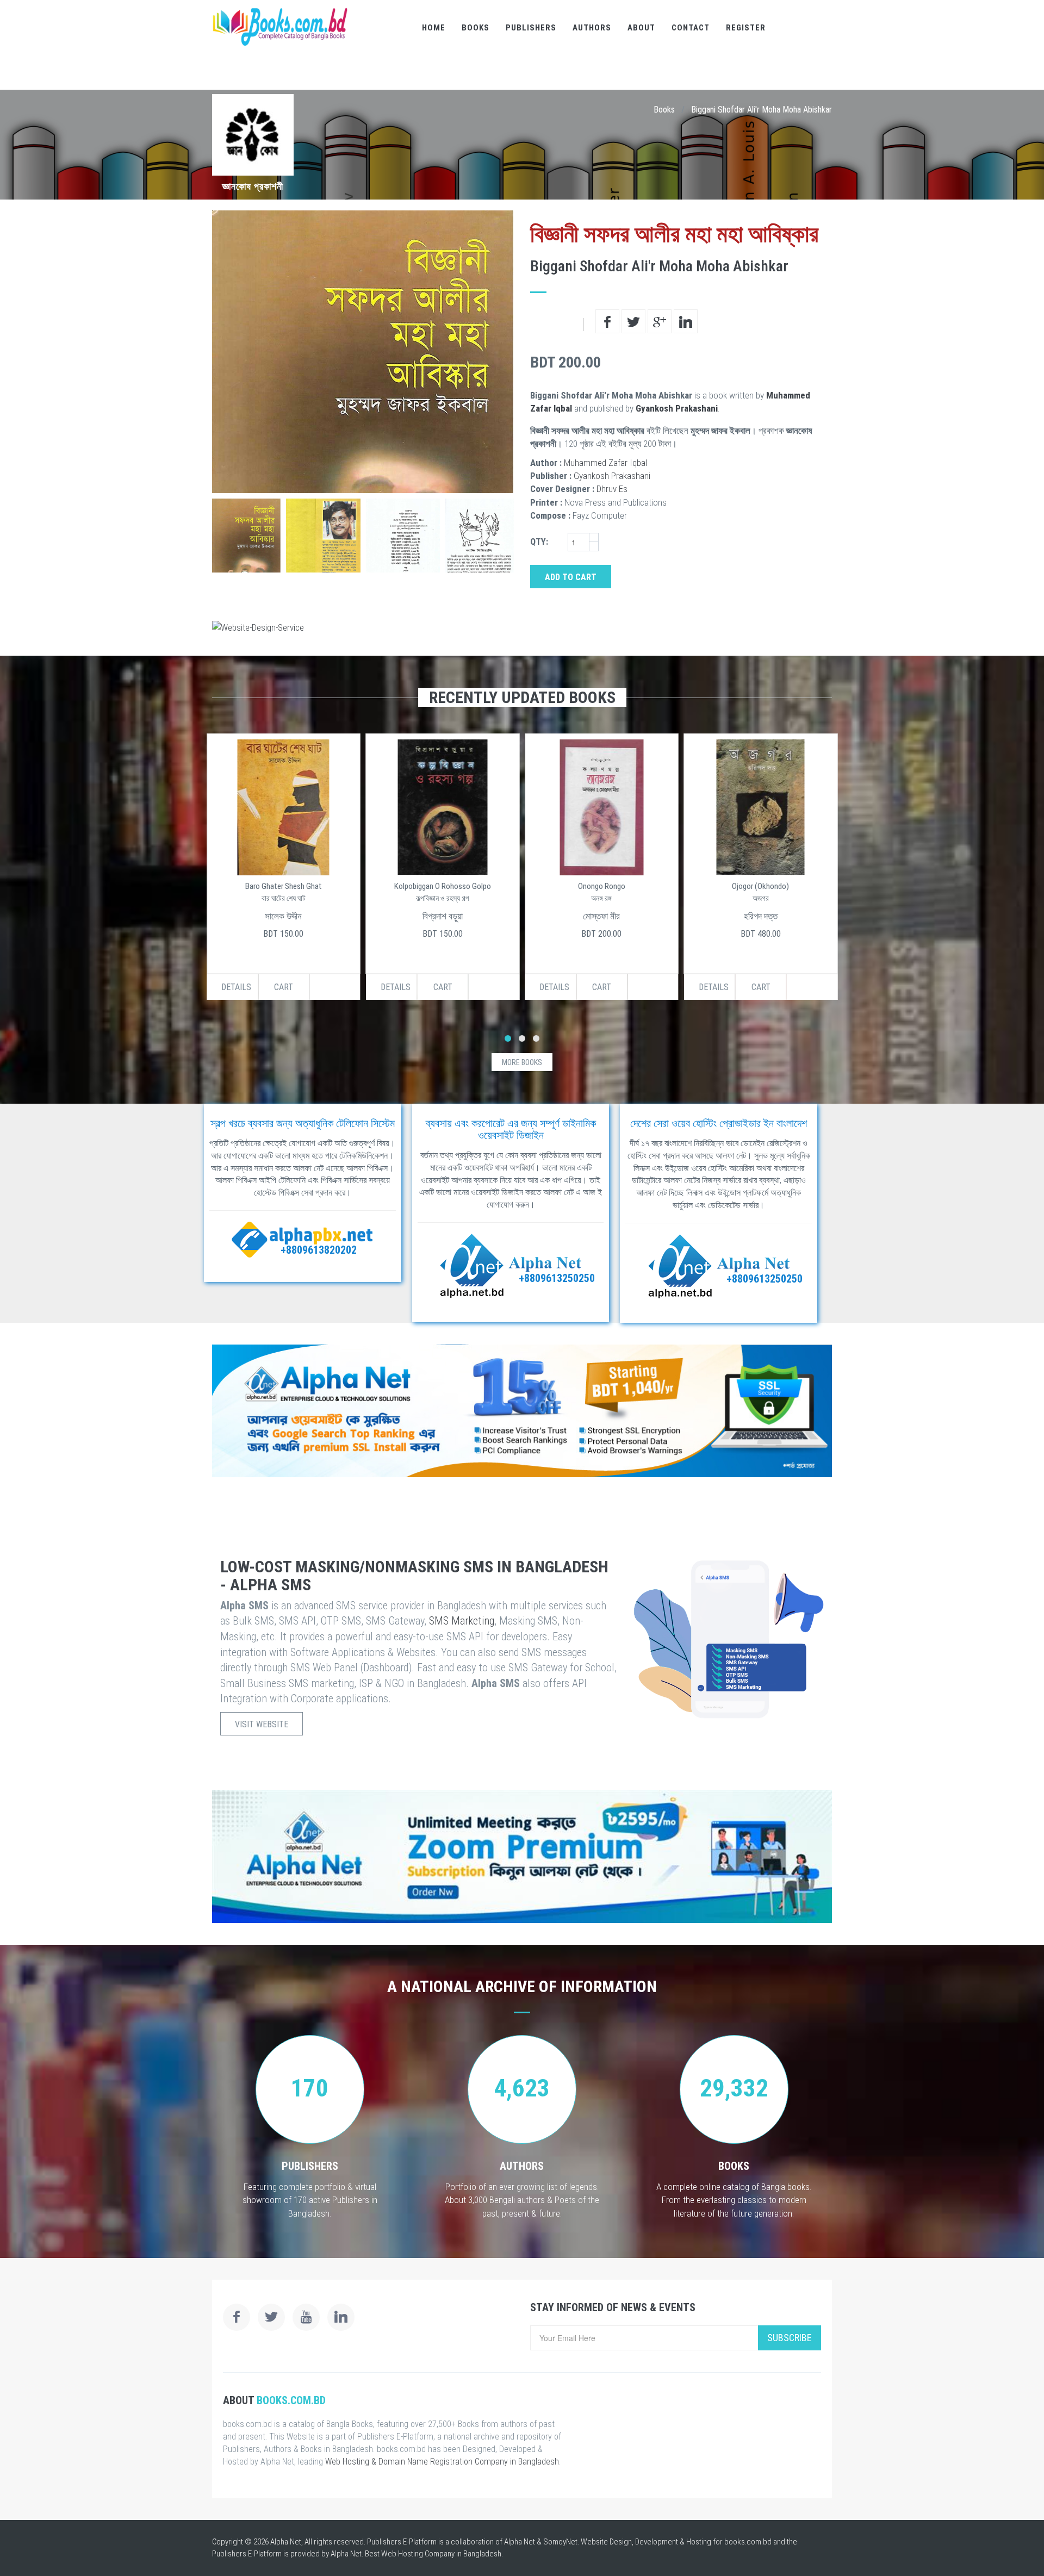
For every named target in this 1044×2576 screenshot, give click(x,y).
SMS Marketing (462, 1621)
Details (236, 987)
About (641, 28)
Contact (691, 28)
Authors (592, 28)
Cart (284, 987)
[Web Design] (522, 627)
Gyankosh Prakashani (677, 408)
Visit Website (262, 1724)
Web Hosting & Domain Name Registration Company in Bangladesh (442, 2462)
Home (434, 28)
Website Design (606, 2542)
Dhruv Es (612, 489)
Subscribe (790, 2338)
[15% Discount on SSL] (522, 1411)
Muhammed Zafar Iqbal (605, 463)
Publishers (531, 28)
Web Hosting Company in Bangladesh (441, 2554)
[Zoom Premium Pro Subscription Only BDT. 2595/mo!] (522, 1856)
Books (476, 28)
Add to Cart (571, 577)
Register (746, 28)
